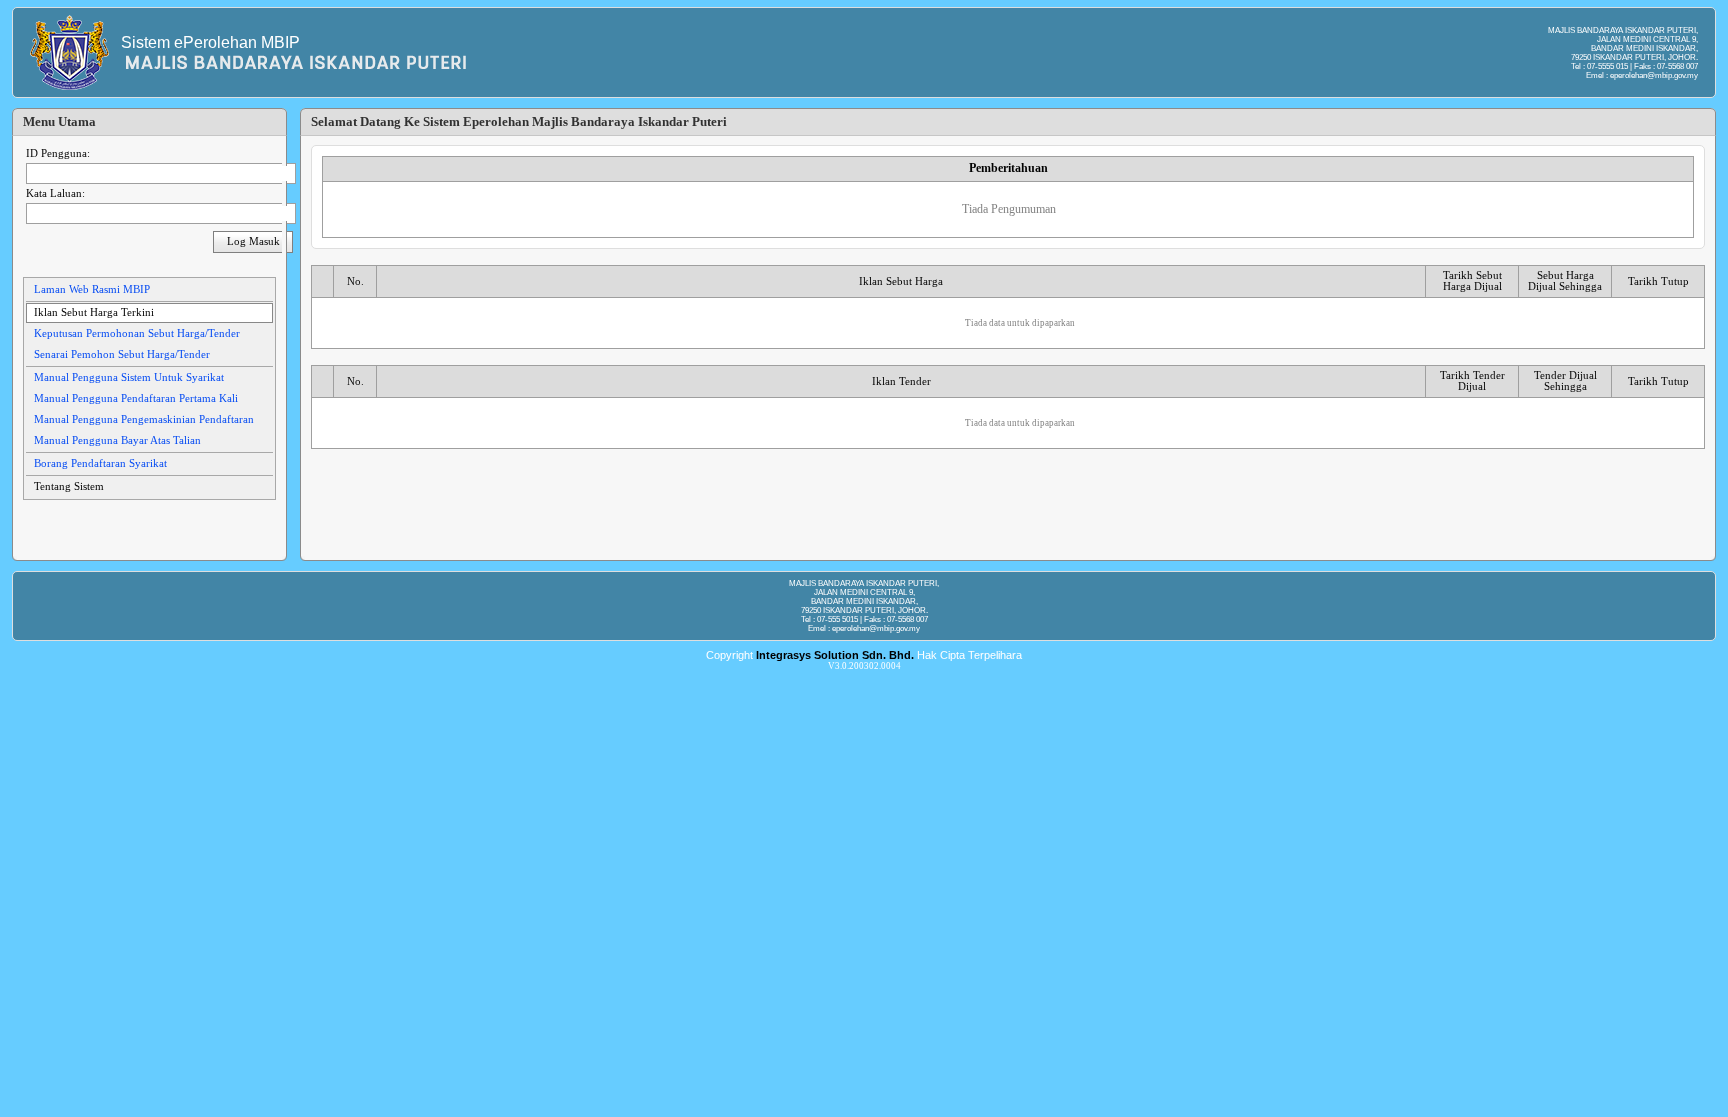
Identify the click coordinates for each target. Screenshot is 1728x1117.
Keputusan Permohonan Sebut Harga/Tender (137, 333)
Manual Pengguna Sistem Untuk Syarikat (129, 377)
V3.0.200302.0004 (864, 666)
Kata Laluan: (55, 193)
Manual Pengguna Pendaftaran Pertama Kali (136, 398)
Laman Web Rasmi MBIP (92, 289)
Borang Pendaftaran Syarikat (100, 463)
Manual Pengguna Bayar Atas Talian (117, 440)
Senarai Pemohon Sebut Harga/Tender (122, 354)
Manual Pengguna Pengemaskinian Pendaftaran (144, 419)
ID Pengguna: (58, 153)
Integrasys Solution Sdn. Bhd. (835, 655)
